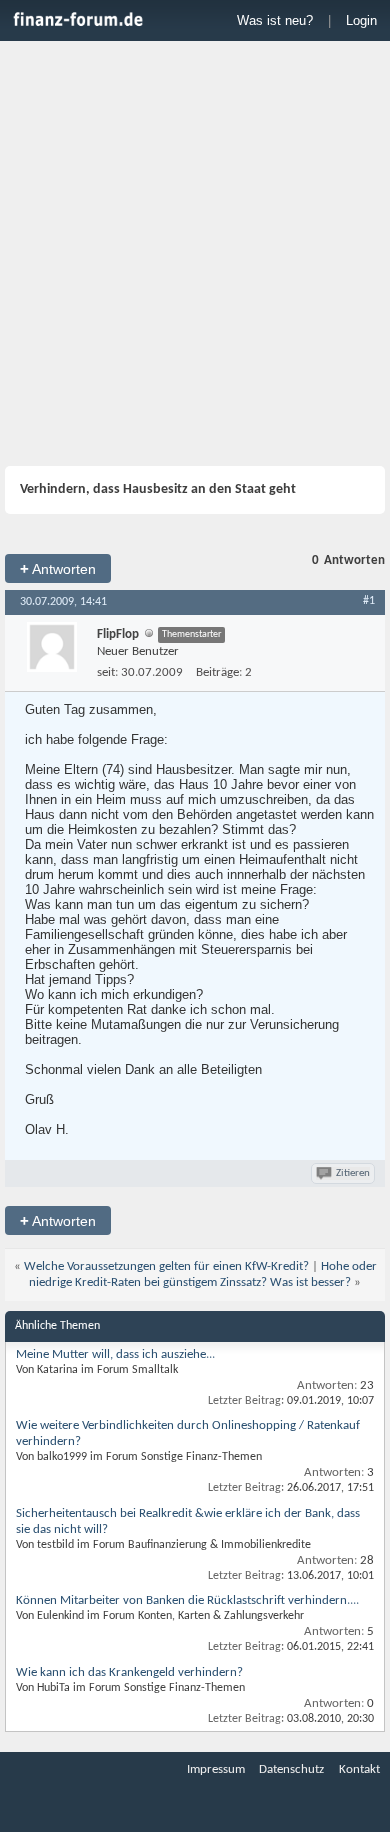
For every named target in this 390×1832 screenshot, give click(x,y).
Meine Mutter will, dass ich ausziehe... (115, 1354)
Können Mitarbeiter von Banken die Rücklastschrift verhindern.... (187, 1600)
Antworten (58, 568)
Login (361, 20)
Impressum (216, 1769)
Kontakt (359, 1769)
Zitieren (353, 1173)
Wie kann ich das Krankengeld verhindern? (129, 1672)
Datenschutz (291, 1769)
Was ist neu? (275, 20)
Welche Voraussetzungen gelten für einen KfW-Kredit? (166, 1266)
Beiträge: (219, 672)
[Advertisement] (195, 256)
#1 (369, 601)
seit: (107, 672)
